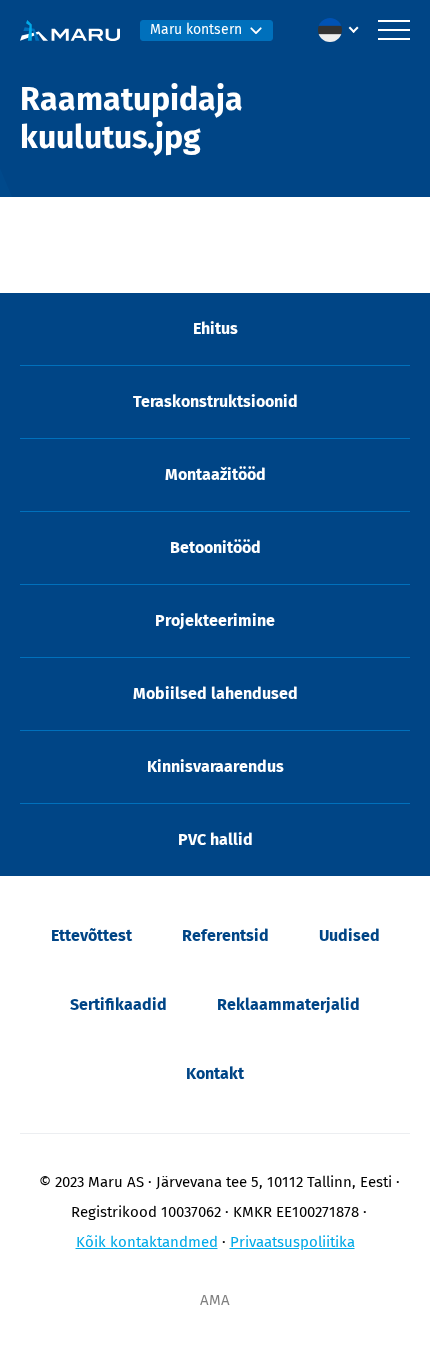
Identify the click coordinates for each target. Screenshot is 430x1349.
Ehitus (215, 328)
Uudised (349, 935)
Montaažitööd (215, 474)
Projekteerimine (215, 620)
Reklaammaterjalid (288, 1004)
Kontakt (215, 1073)
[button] (343, 30)
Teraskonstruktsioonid (215, 401)
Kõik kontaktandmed (147, 1242)
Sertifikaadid (118, 1004)
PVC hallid (215, 839)
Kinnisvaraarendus (215, 766)
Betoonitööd (215, 547)
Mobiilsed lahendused (215, 693)
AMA (215, 1300)
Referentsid (225, 935)
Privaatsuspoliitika (292, 1242)
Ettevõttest (91, 935)
